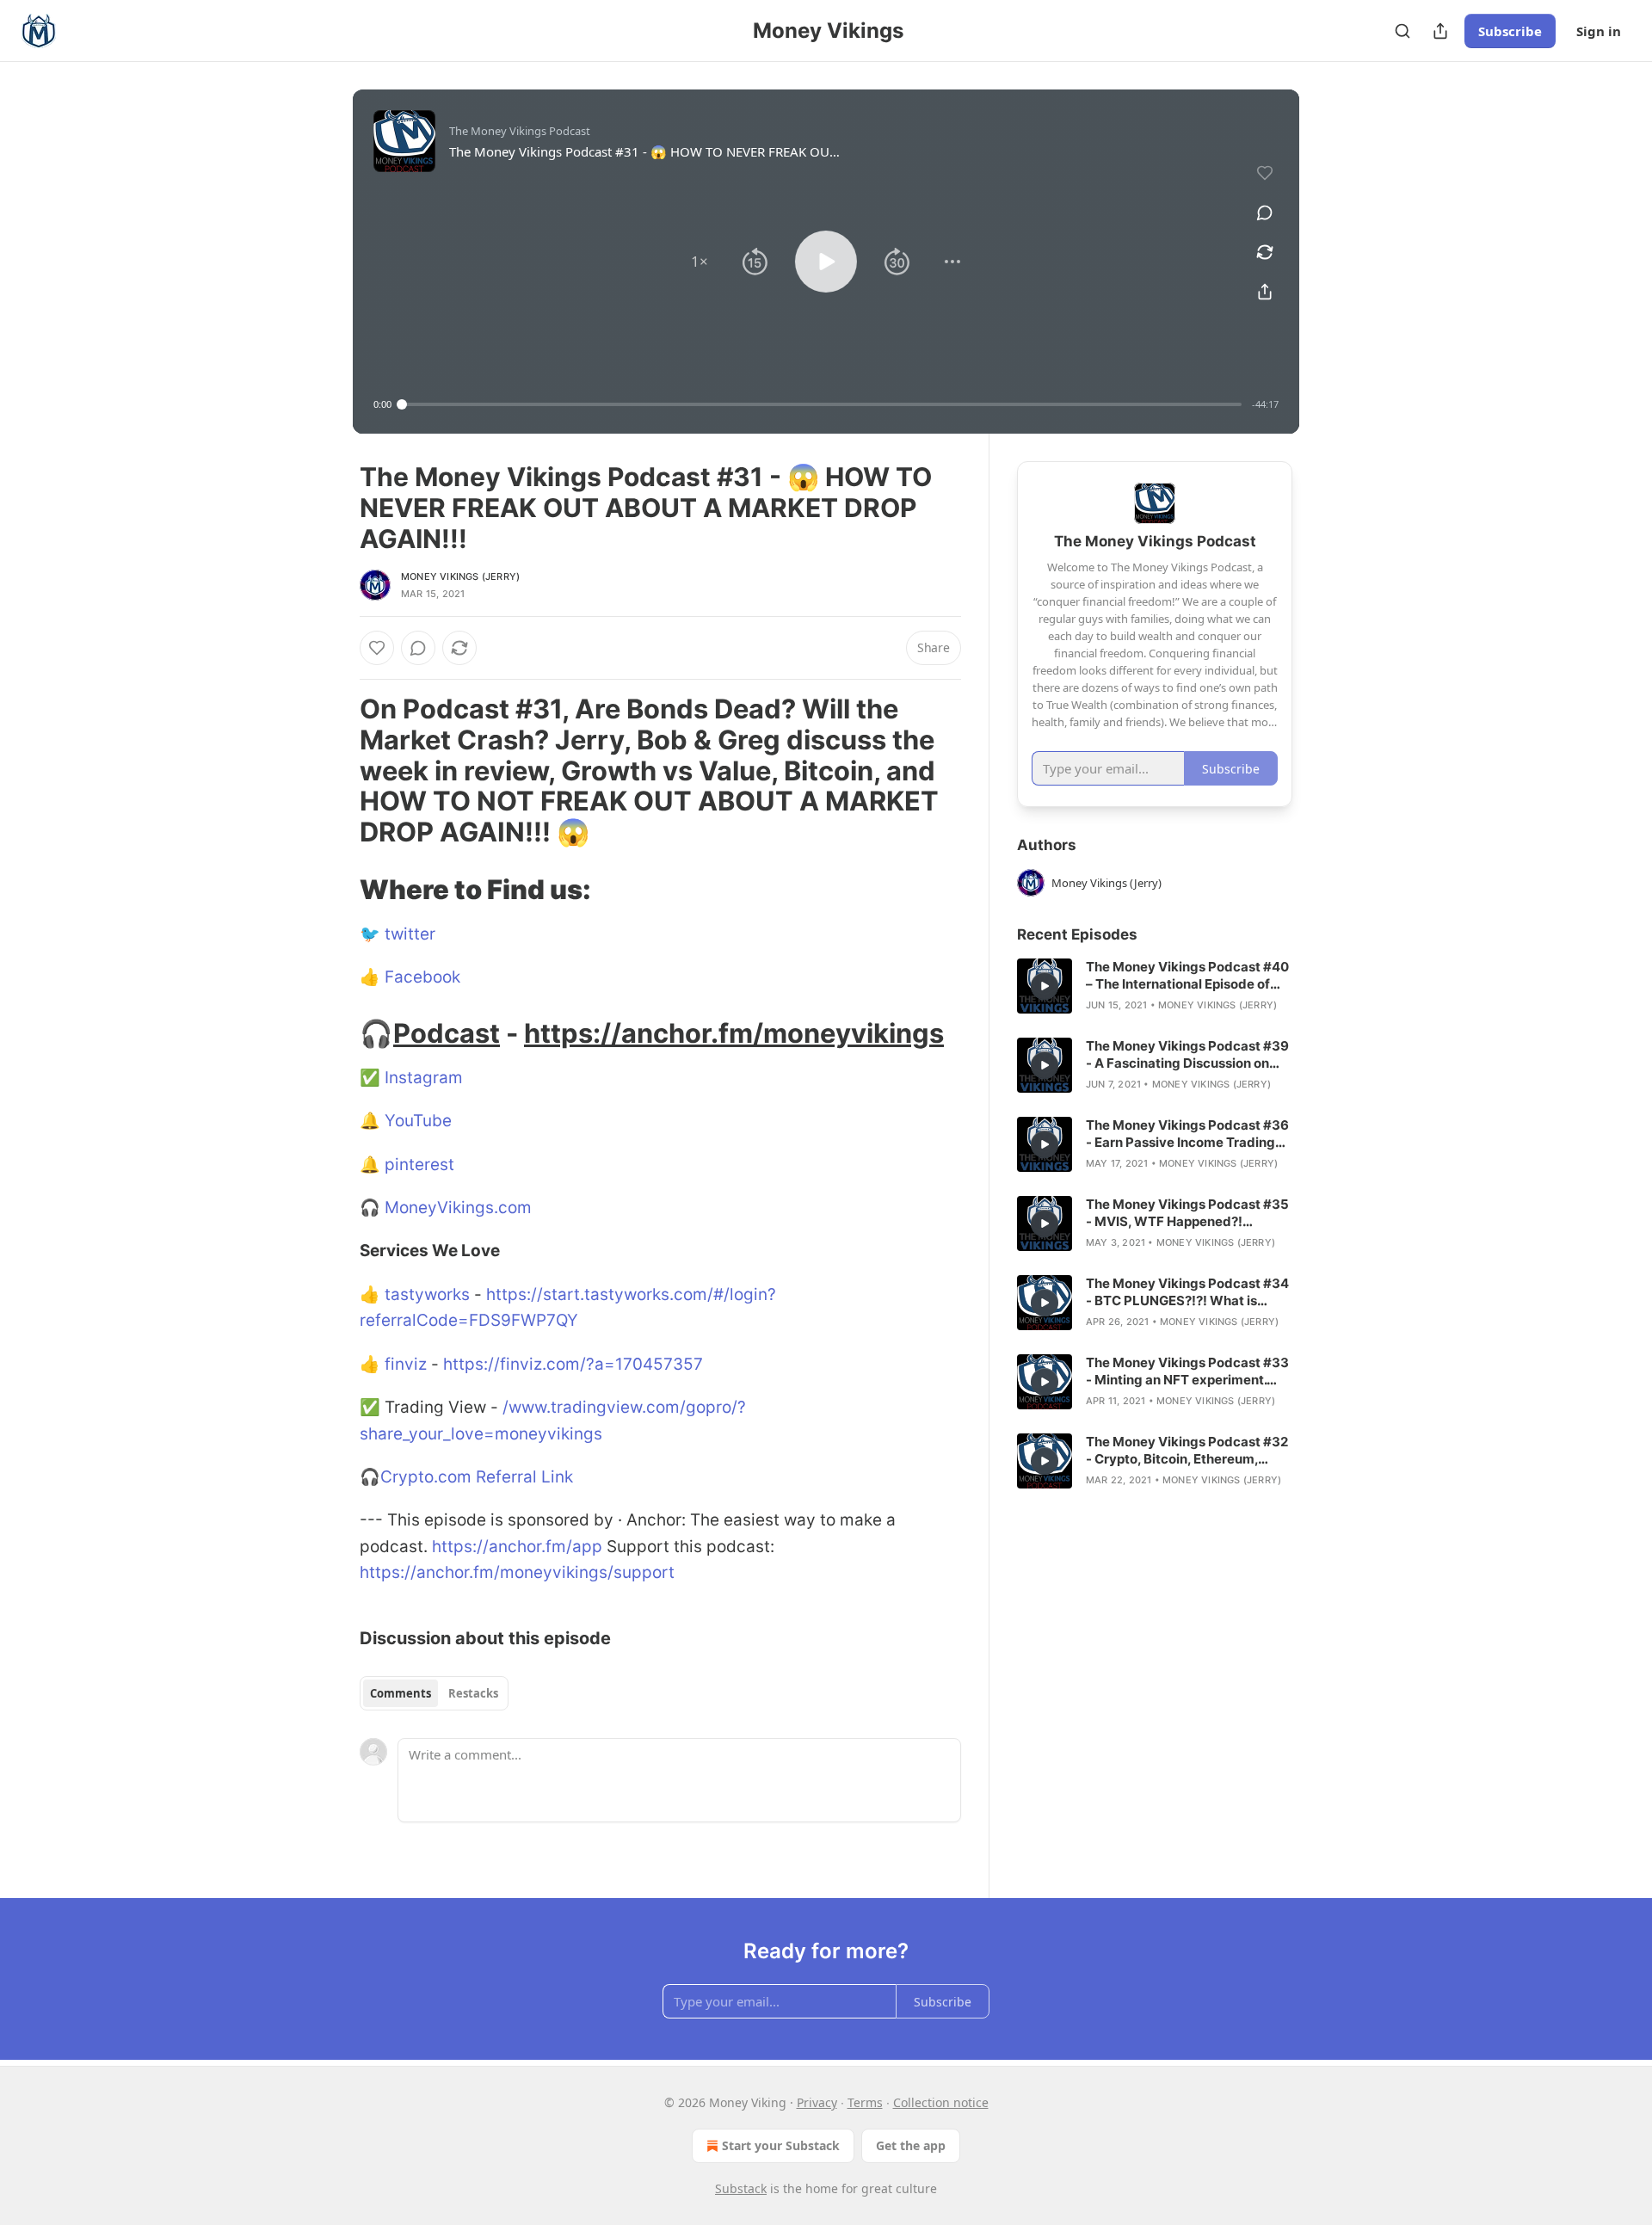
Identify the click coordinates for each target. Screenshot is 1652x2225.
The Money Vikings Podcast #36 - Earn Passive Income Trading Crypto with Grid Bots (1187, 1134)
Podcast (447, 1033)
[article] (1155, 986)
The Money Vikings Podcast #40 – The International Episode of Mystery (1187, 976)
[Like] (377, 648)
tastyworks (427, 1294)
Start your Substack (781, 2145)
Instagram (424, 1078)
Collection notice (941, 2102)
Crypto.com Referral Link (477, 1477)
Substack (741, 2188)
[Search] (1402, 31)
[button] (700, 262)
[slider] (822, 404)
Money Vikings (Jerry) (460, 576)
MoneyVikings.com (458, 1208)
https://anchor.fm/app (517, 1547)
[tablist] (434, 1693)
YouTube (418, 1121)
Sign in (1599, 31)
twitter (410, 934)
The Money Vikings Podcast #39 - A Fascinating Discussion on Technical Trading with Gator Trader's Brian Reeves (1187, 1055)
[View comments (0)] (1265, 213)
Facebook (422, 977)
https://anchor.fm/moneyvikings (734, 1033)
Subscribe (1510, 31)
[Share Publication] (1440, 31)
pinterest (419, 1165)
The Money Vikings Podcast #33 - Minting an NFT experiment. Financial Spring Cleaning (1187, 1371)
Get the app (911, 2145)
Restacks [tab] (473, 1693)
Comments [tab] (401, 1693)
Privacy (817, 2102)
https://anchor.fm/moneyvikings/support (517, 1572)
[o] (1045, 986)
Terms (865, 2102)
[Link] (336, 771)
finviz (408, 1364)
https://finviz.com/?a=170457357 (573, 1364)
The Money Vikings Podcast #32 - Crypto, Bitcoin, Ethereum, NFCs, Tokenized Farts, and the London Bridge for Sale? (1187, 1451)
